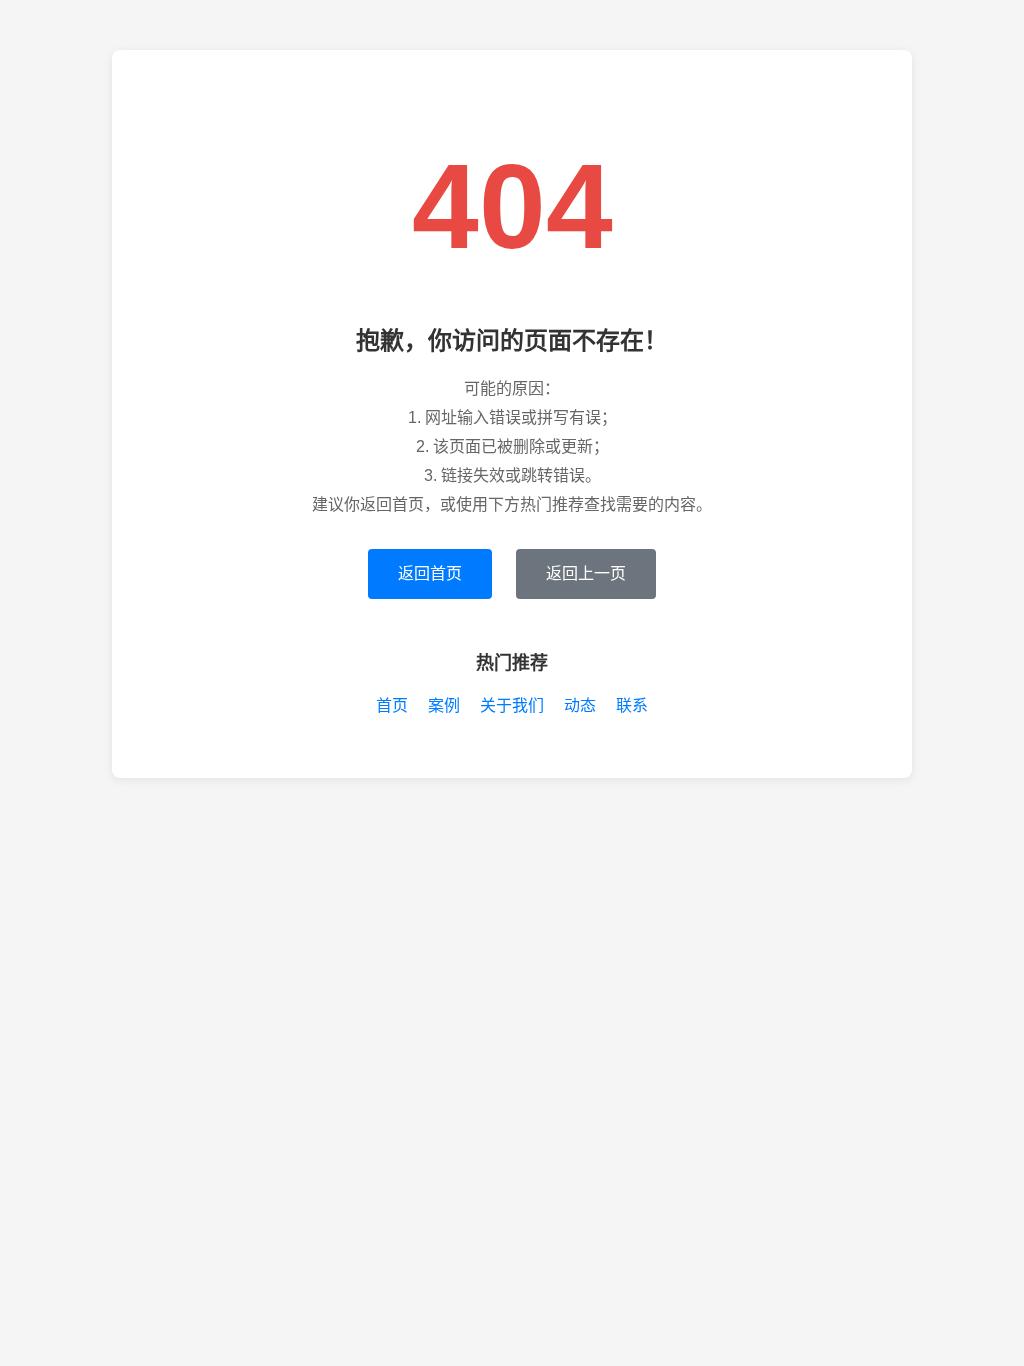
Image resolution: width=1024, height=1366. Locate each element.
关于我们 (512, 705)
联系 (632, 705)
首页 (392, 705)
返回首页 (430, 573)
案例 (444, 705)
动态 (580, 705)
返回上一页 (586, 573)
